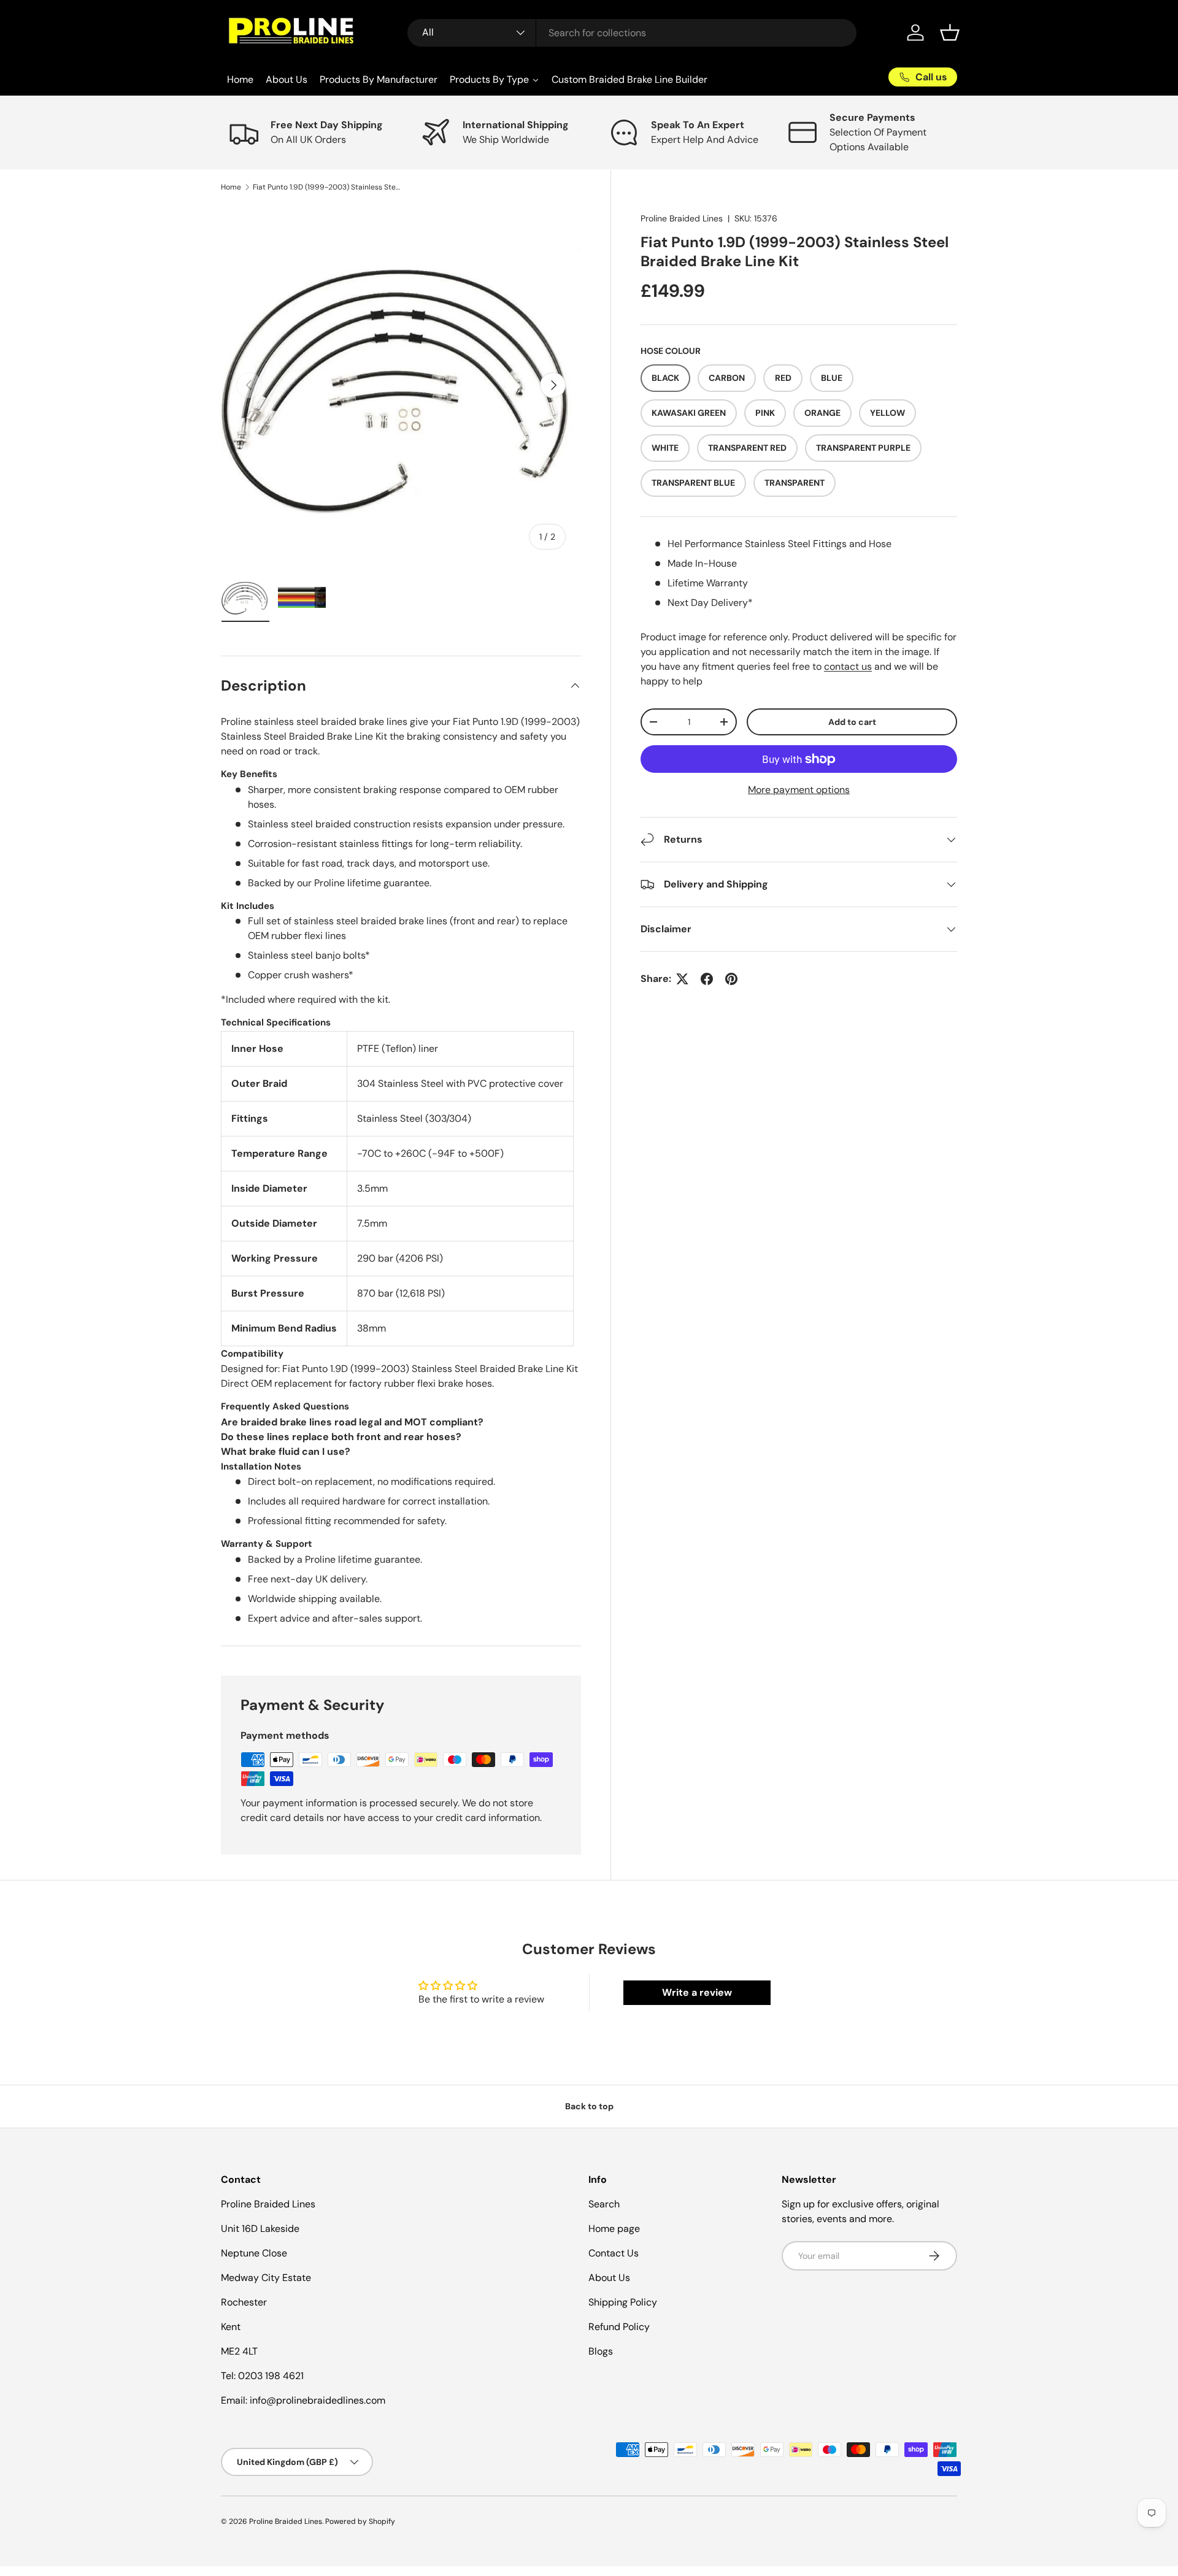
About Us (609, 2278)
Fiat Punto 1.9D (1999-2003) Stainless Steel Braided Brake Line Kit (326, 187)
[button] (950, 33)
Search (604, 2204)
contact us (848, 666)
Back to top (589, 2106)
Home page (614, 2229)
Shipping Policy (623, 2302)
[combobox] (632, 33)
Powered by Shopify (360, 2521)
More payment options (799, 790)
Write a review (697, 1992)
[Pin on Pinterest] (731, 979)
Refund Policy (619, 2327)
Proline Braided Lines (682, 218)
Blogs (601, 2351)
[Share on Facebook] (707, 979)
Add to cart (852, 722)
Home (231, 187)
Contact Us (614, 2253)
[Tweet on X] (682, 979)
